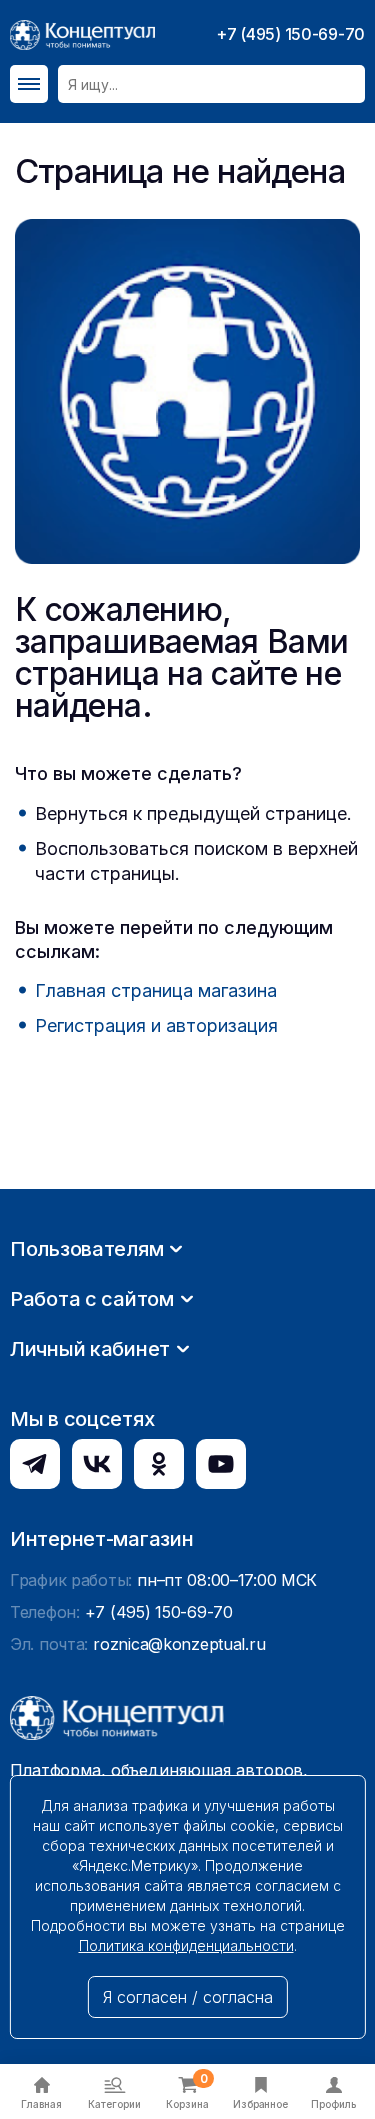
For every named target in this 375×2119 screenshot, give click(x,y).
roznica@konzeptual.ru (179, 1644)
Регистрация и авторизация (156, 1025)
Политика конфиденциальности (186, 1945)
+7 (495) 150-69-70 (290, 34)
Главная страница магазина (156, 990)
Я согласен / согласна (188, 1997)
